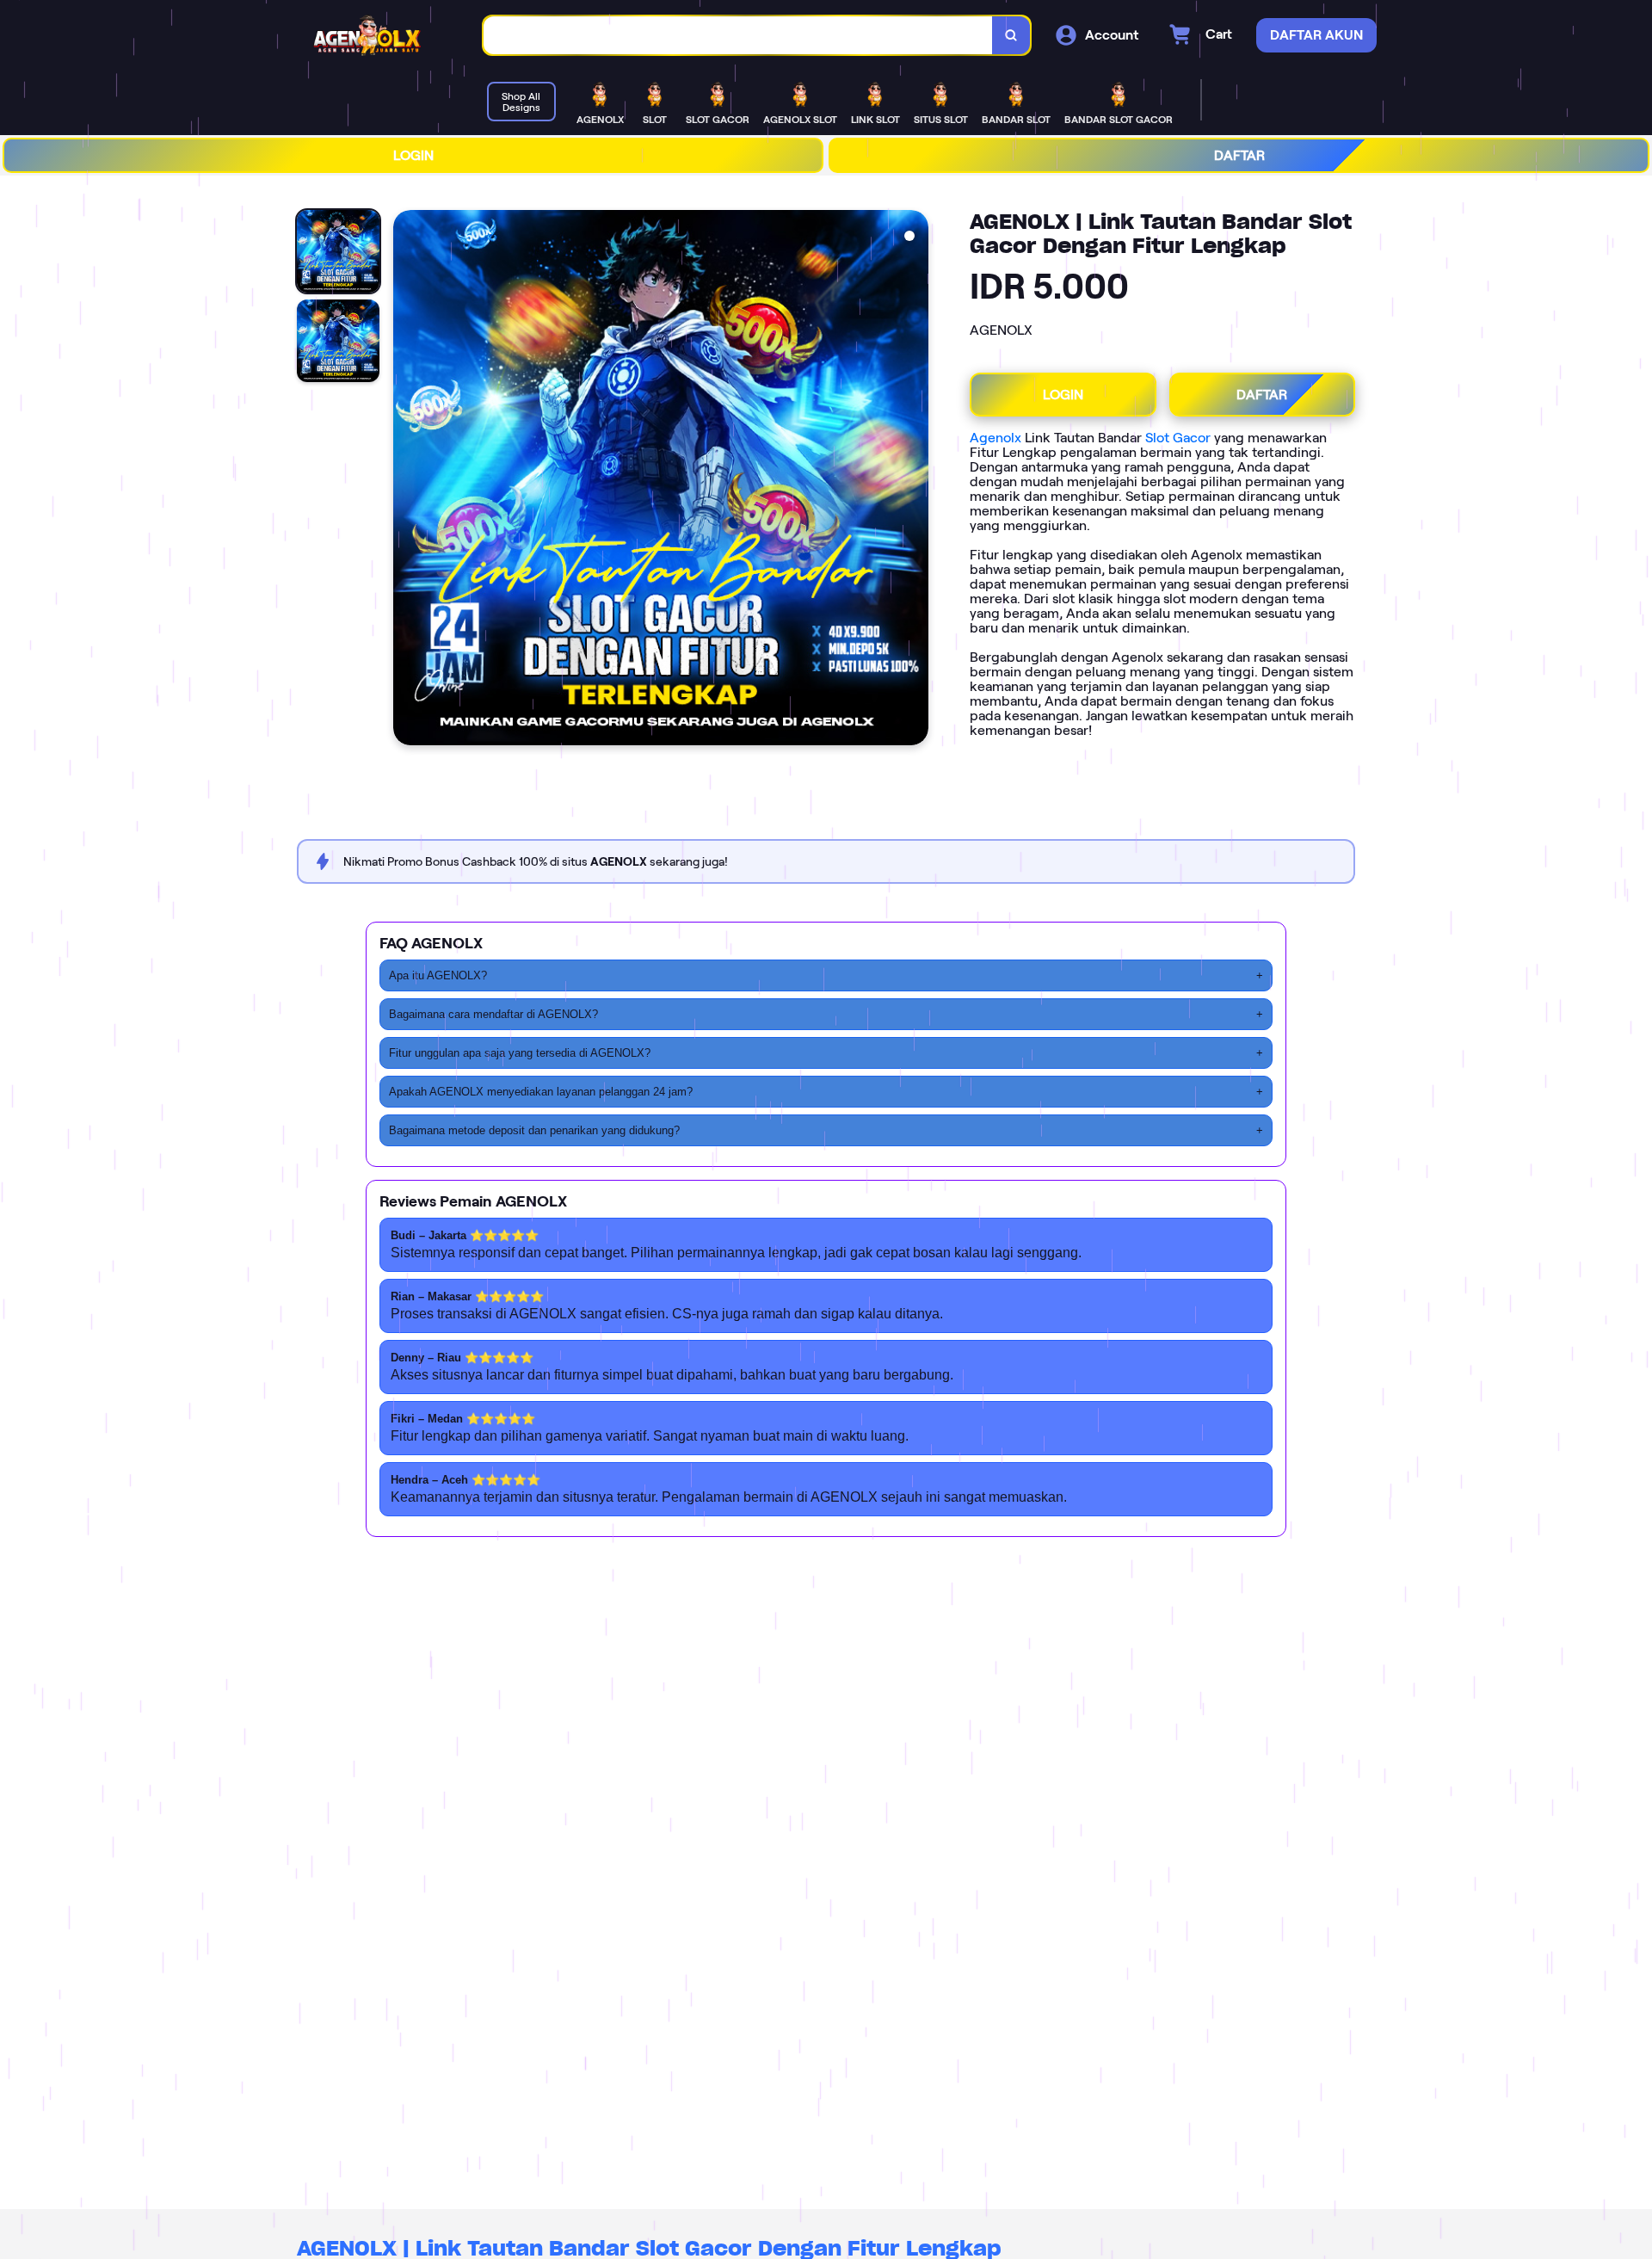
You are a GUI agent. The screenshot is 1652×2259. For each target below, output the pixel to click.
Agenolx (996, 438)
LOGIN (413, 155)
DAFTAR (1239, 155)
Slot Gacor (1178, 438)
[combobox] (738, 36)
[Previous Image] (407, 480)
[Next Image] (915, 480)
